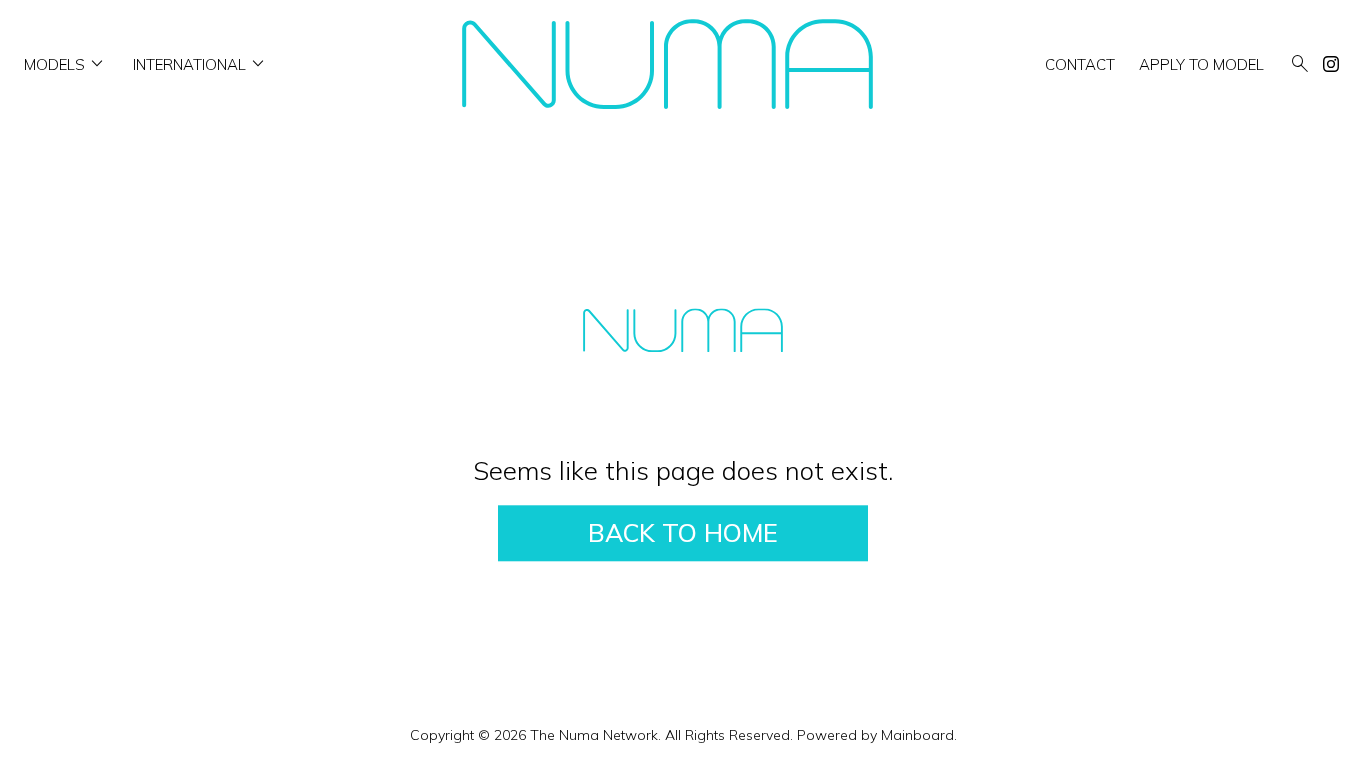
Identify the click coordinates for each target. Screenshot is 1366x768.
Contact (1080, 64)
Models (66, 64)
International (201, 64)
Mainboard (917, 735)
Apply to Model (1201, 64)
